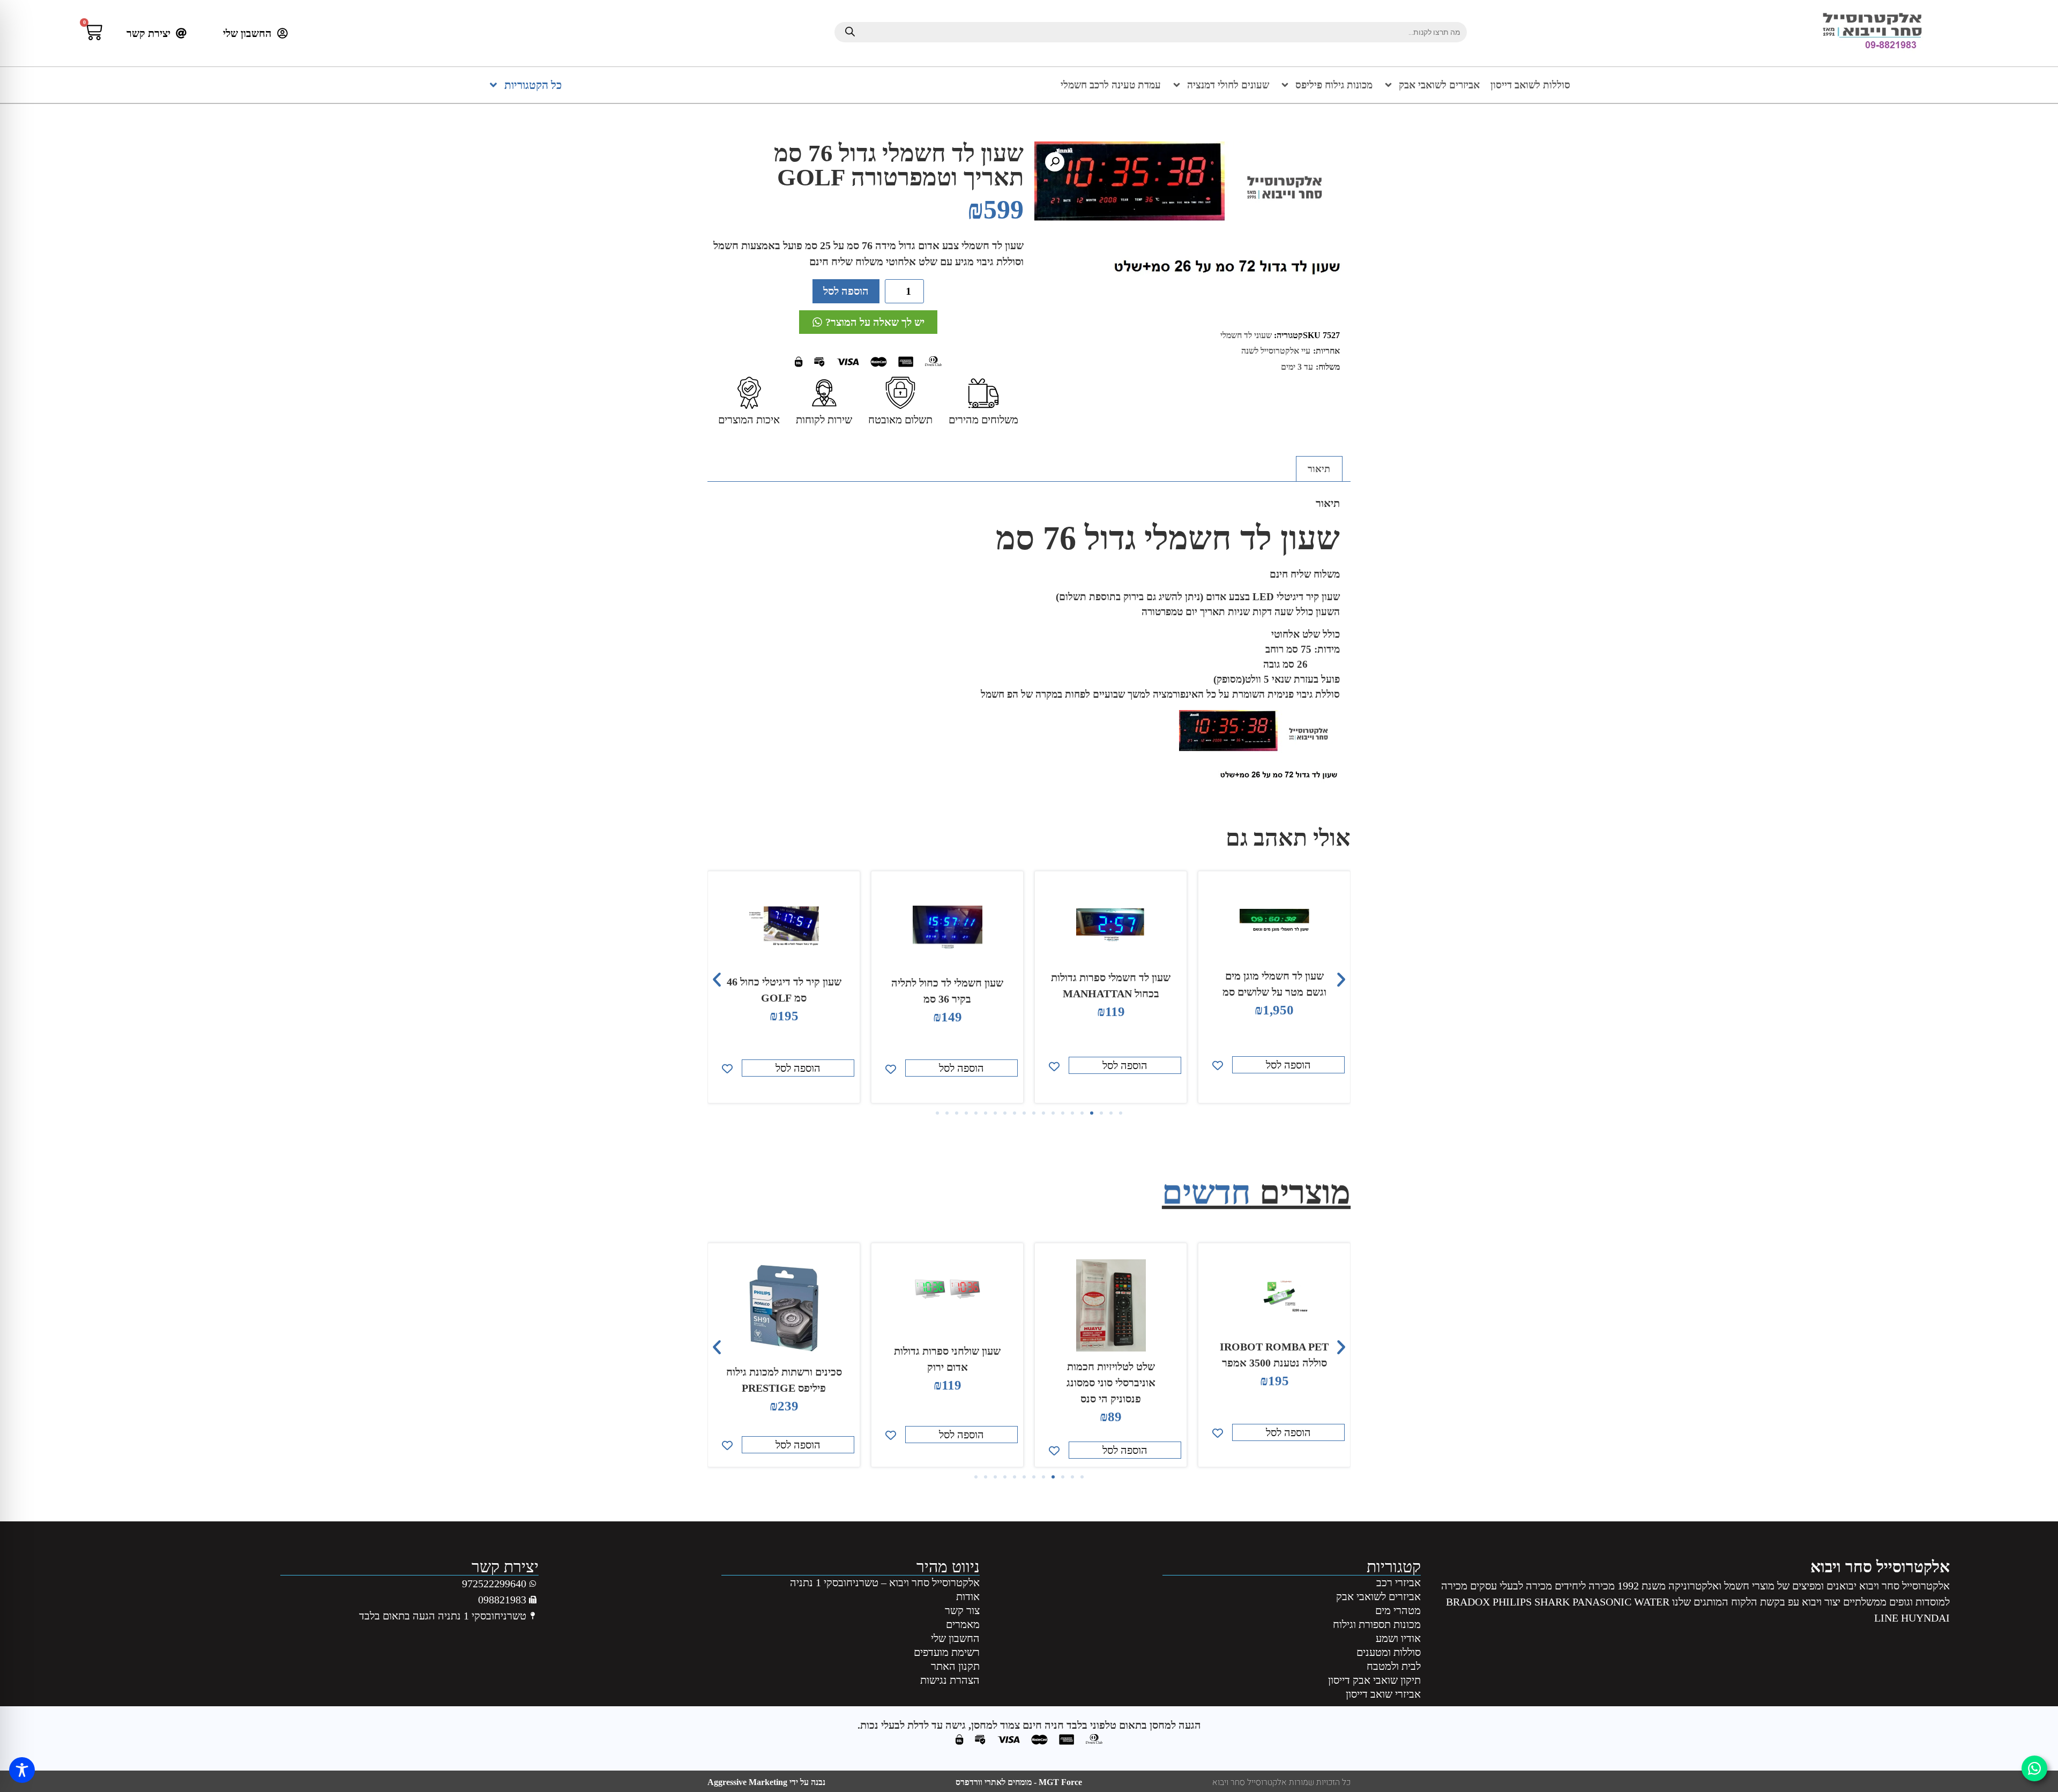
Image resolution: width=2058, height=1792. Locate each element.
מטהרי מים (1398, 1610)
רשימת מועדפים (947, 1652)
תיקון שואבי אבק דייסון (1374, 1680)
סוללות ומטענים (1389, 1652)
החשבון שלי (955, 1638)
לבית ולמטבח (1394, 1666)
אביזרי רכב (1399, 1582)
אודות (968, 1596)
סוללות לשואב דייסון (1530, 85)
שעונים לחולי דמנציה (1228, 85)
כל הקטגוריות (533, 85)
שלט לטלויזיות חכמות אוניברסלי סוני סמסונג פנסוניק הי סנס (1274, 1383)
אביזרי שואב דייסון (1383, 1694)
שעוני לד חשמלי (1246, 335)
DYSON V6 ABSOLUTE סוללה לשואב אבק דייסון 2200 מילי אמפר (784, 1371)
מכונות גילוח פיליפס (1334, 85)
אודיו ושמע (1398, 1638)
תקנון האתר (955, 1666)
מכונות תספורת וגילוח (1377, 1624)
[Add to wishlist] (1218, 1066)
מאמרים (963, 1624)
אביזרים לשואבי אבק (1439, 85)
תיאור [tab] (1319, 469)
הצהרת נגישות (950, 1680)
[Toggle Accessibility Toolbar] (22, 1770)
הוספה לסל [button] (1288, 1065)
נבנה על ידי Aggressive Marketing (766, 1782)
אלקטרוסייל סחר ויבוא (1880, 1567)
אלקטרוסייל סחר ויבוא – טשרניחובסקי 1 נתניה (885, 1582)
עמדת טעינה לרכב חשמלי (1111, 85)
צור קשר (962, 1610)
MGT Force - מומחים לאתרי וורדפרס (1019, 1782)
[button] (1055, 162)
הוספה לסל (846, 291)
